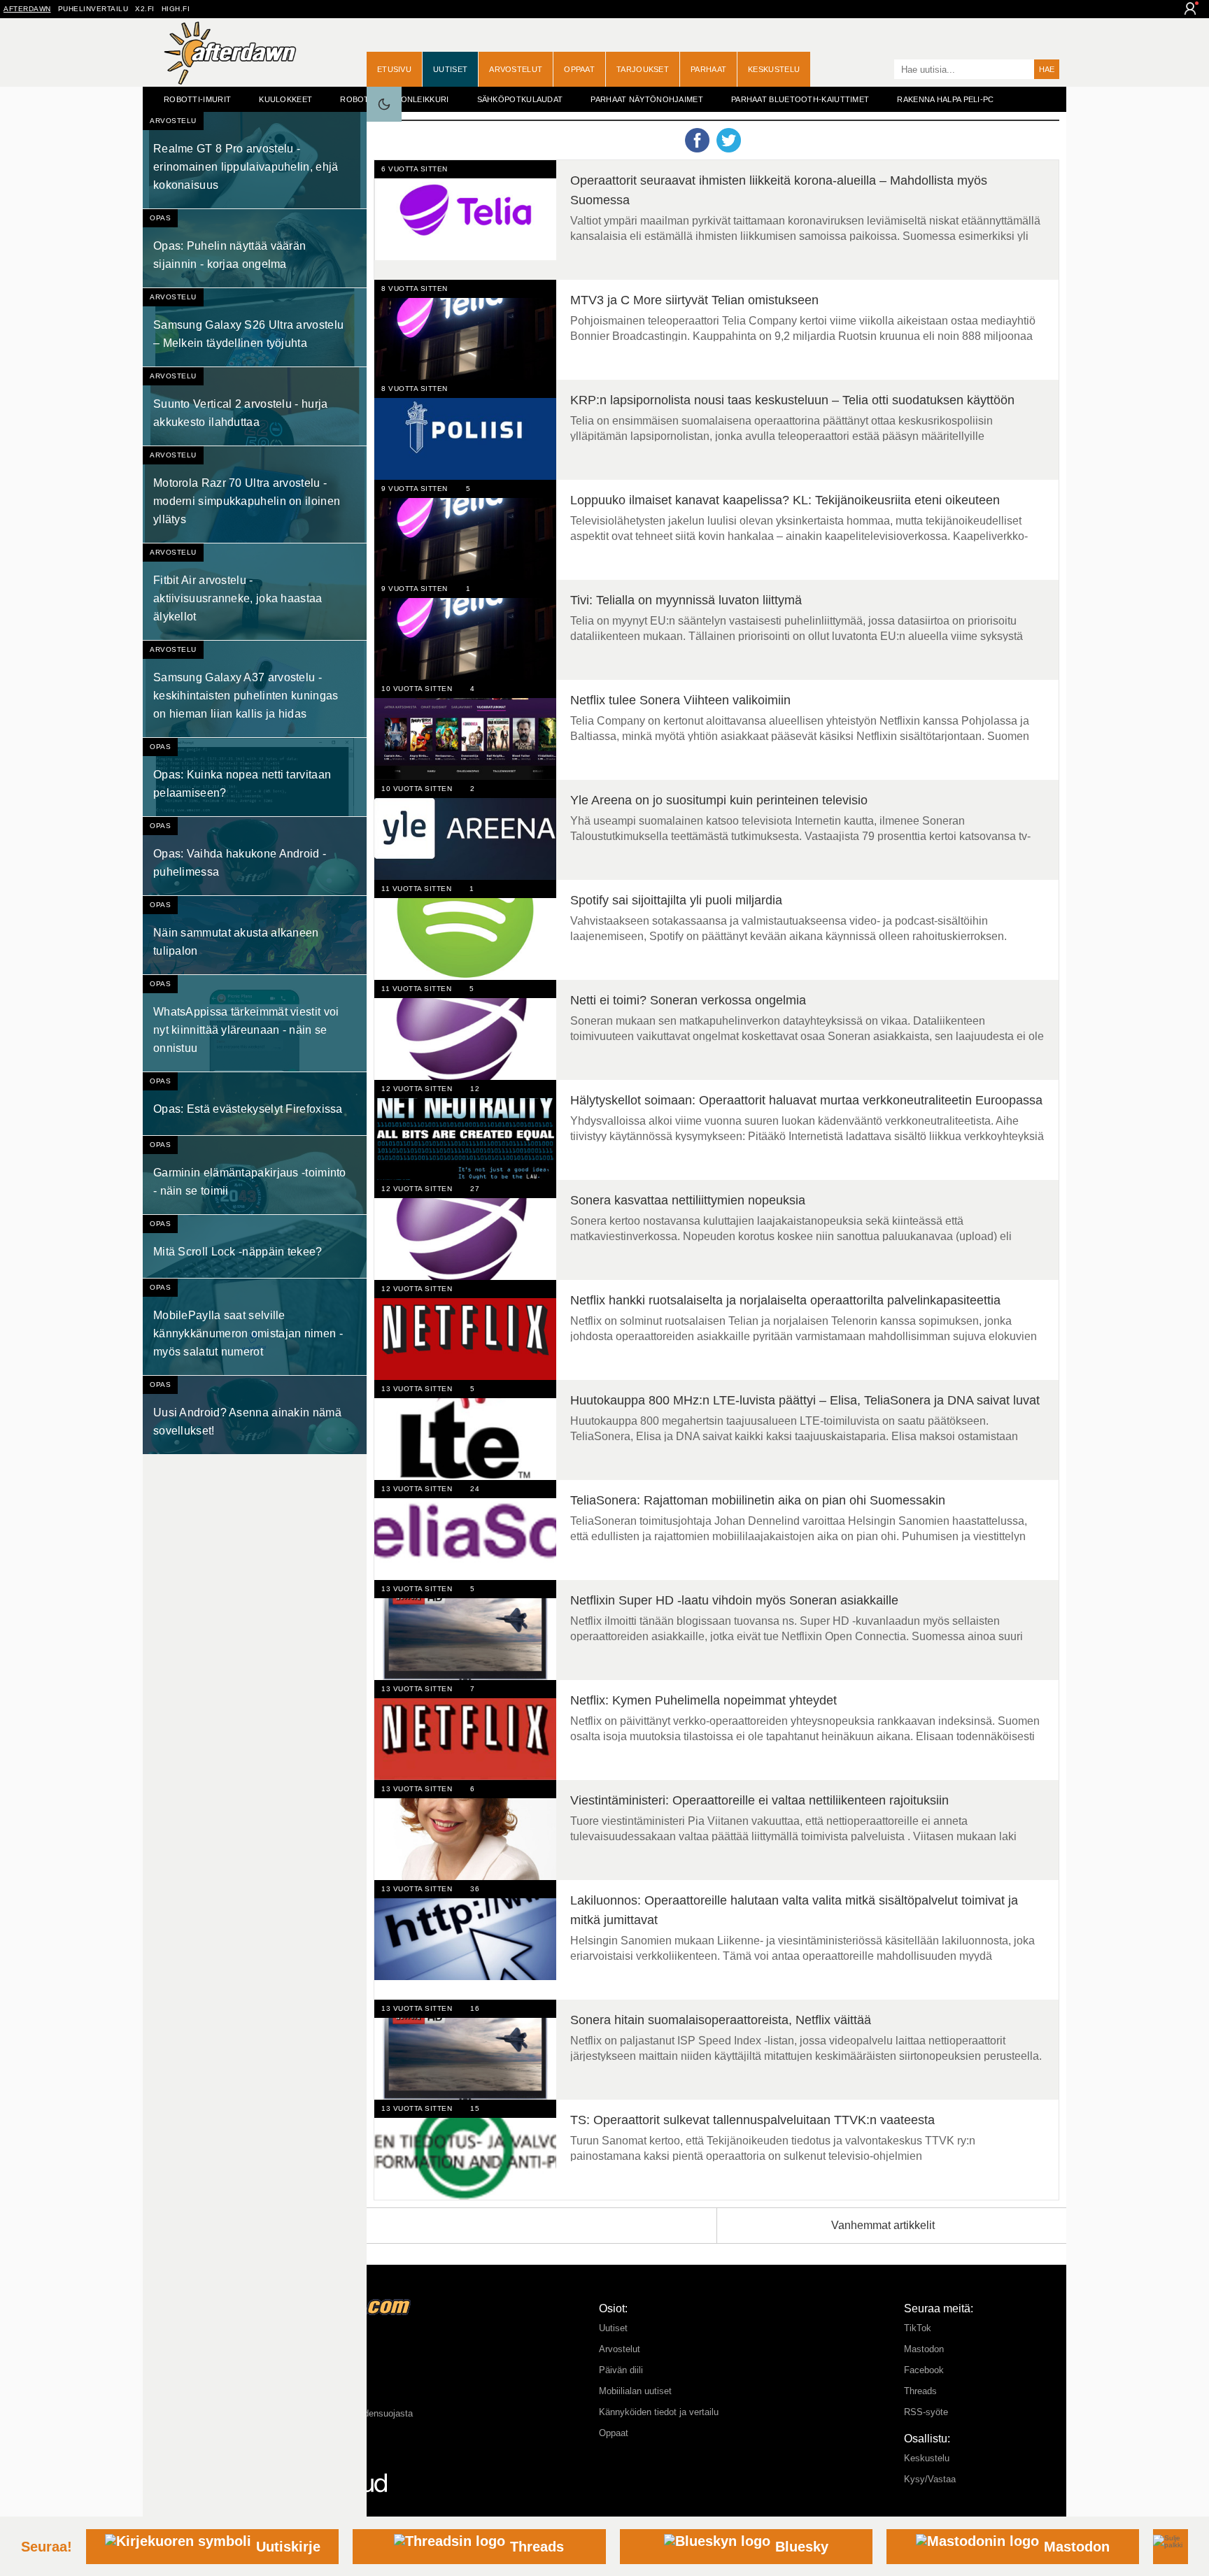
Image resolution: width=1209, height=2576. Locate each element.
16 (475, 2008)
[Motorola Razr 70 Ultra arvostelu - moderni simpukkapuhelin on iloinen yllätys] (255, 494)
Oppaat (579, 69)
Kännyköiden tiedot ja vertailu (659, 2412)
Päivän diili (621, 2370)
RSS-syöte (926, 2412)
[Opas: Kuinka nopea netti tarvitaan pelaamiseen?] (255, 777)
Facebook (924, 2370)
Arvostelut (516, 69)
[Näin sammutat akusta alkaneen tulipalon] (255, 935)
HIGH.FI (176, 9)
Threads (920, 2391)
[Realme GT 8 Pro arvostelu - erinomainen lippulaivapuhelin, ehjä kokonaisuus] (255, 160)
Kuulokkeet (285, 99)
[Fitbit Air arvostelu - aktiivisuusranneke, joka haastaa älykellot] (255, 592)
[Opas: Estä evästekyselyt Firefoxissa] (255, 1104)
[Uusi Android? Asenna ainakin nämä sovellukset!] (255, 1415)
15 (475, 2108)
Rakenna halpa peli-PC (945, 99)
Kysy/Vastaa (930, 2479)
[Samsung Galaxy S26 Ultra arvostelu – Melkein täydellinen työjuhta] (255, 327)
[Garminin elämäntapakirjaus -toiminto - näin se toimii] (255, 1175)
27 (475, 1189)
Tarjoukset (643, 69)
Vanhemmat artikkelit (883, 2225)
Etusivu (394, 69)
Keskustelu (774, 69)
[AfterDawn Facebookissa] (880, 71)
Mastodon (924, 2349)
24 (475, 1489)
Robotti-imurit (197, 99)
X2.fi (145, 9)
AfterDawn (27, 9)
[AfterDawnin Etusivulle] (230, 53)
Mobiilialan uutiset (635, 2391)
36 (475, 1889)
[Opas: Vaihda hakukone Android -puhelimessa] (255, 856)
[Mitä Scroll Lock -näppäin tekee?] (255, 1246)
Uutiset (450, 69)
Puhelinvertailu (93, 9)
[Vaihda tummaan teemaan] (384, 104)
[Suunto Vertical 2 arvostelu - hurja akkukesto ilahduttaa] (255, 406)
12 (475, 1089)
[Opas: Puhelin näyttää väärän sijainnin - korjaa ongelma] (255, 248)
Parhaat (708, 69)
